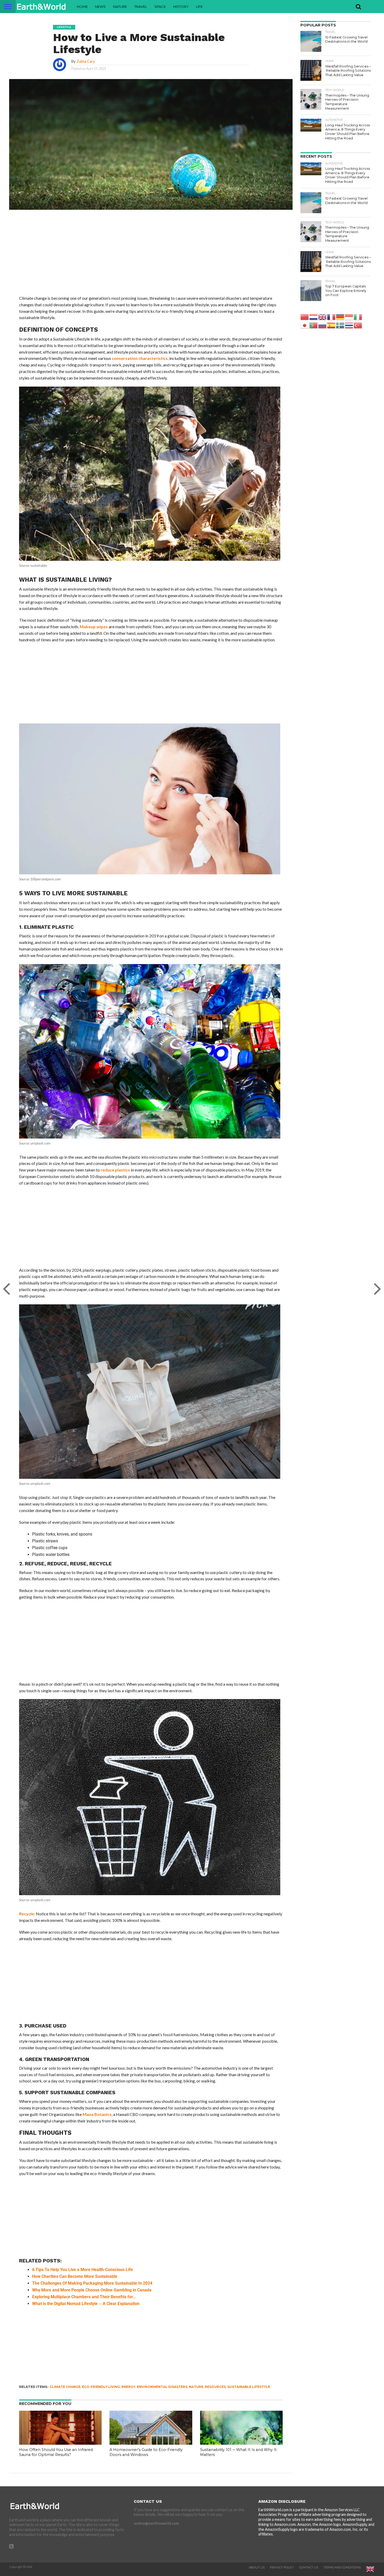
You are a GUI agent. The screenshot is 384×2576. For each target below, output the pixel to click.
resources (215, 2387)
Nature (120, 7)
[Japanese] (305, 325)
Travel (141, 7)
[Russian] (323, 325)
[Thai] (349, 325)
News (100, 7)
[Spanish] (331, 325)
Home (82, 7)
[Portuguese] (314, 325)
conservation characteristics (140, 358)
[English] (323, 317)
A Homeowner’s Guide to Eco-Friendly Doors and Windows (146, 2452)
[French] (331, 317)
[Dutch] (314, 317)
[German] (340, 317)
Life (199, 7)
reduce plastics (115, 1170)
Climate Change (65, 2387)
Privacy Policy (282, 2567)
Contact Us (309, 2567)
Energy (128, 2387)
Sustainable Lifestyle (249, 2387)
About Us (257, 2567)
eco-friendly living (101, 2387)
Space (160, 7)
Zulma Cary (86, 61)
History (181, 7)
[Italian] (358, 317)
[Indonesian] (349, 317)
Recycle (27, 1914)
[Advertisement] (151, 256)
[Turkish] (358, 325)
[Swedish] (340, 325)
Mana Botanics (97, 2114)
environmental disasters (162, 2387)
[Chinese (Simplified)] (305, 317)
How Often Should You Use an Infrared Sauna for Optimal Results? (56, 2452)
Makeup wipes (94, 627)
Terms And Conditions (342, 2567)
